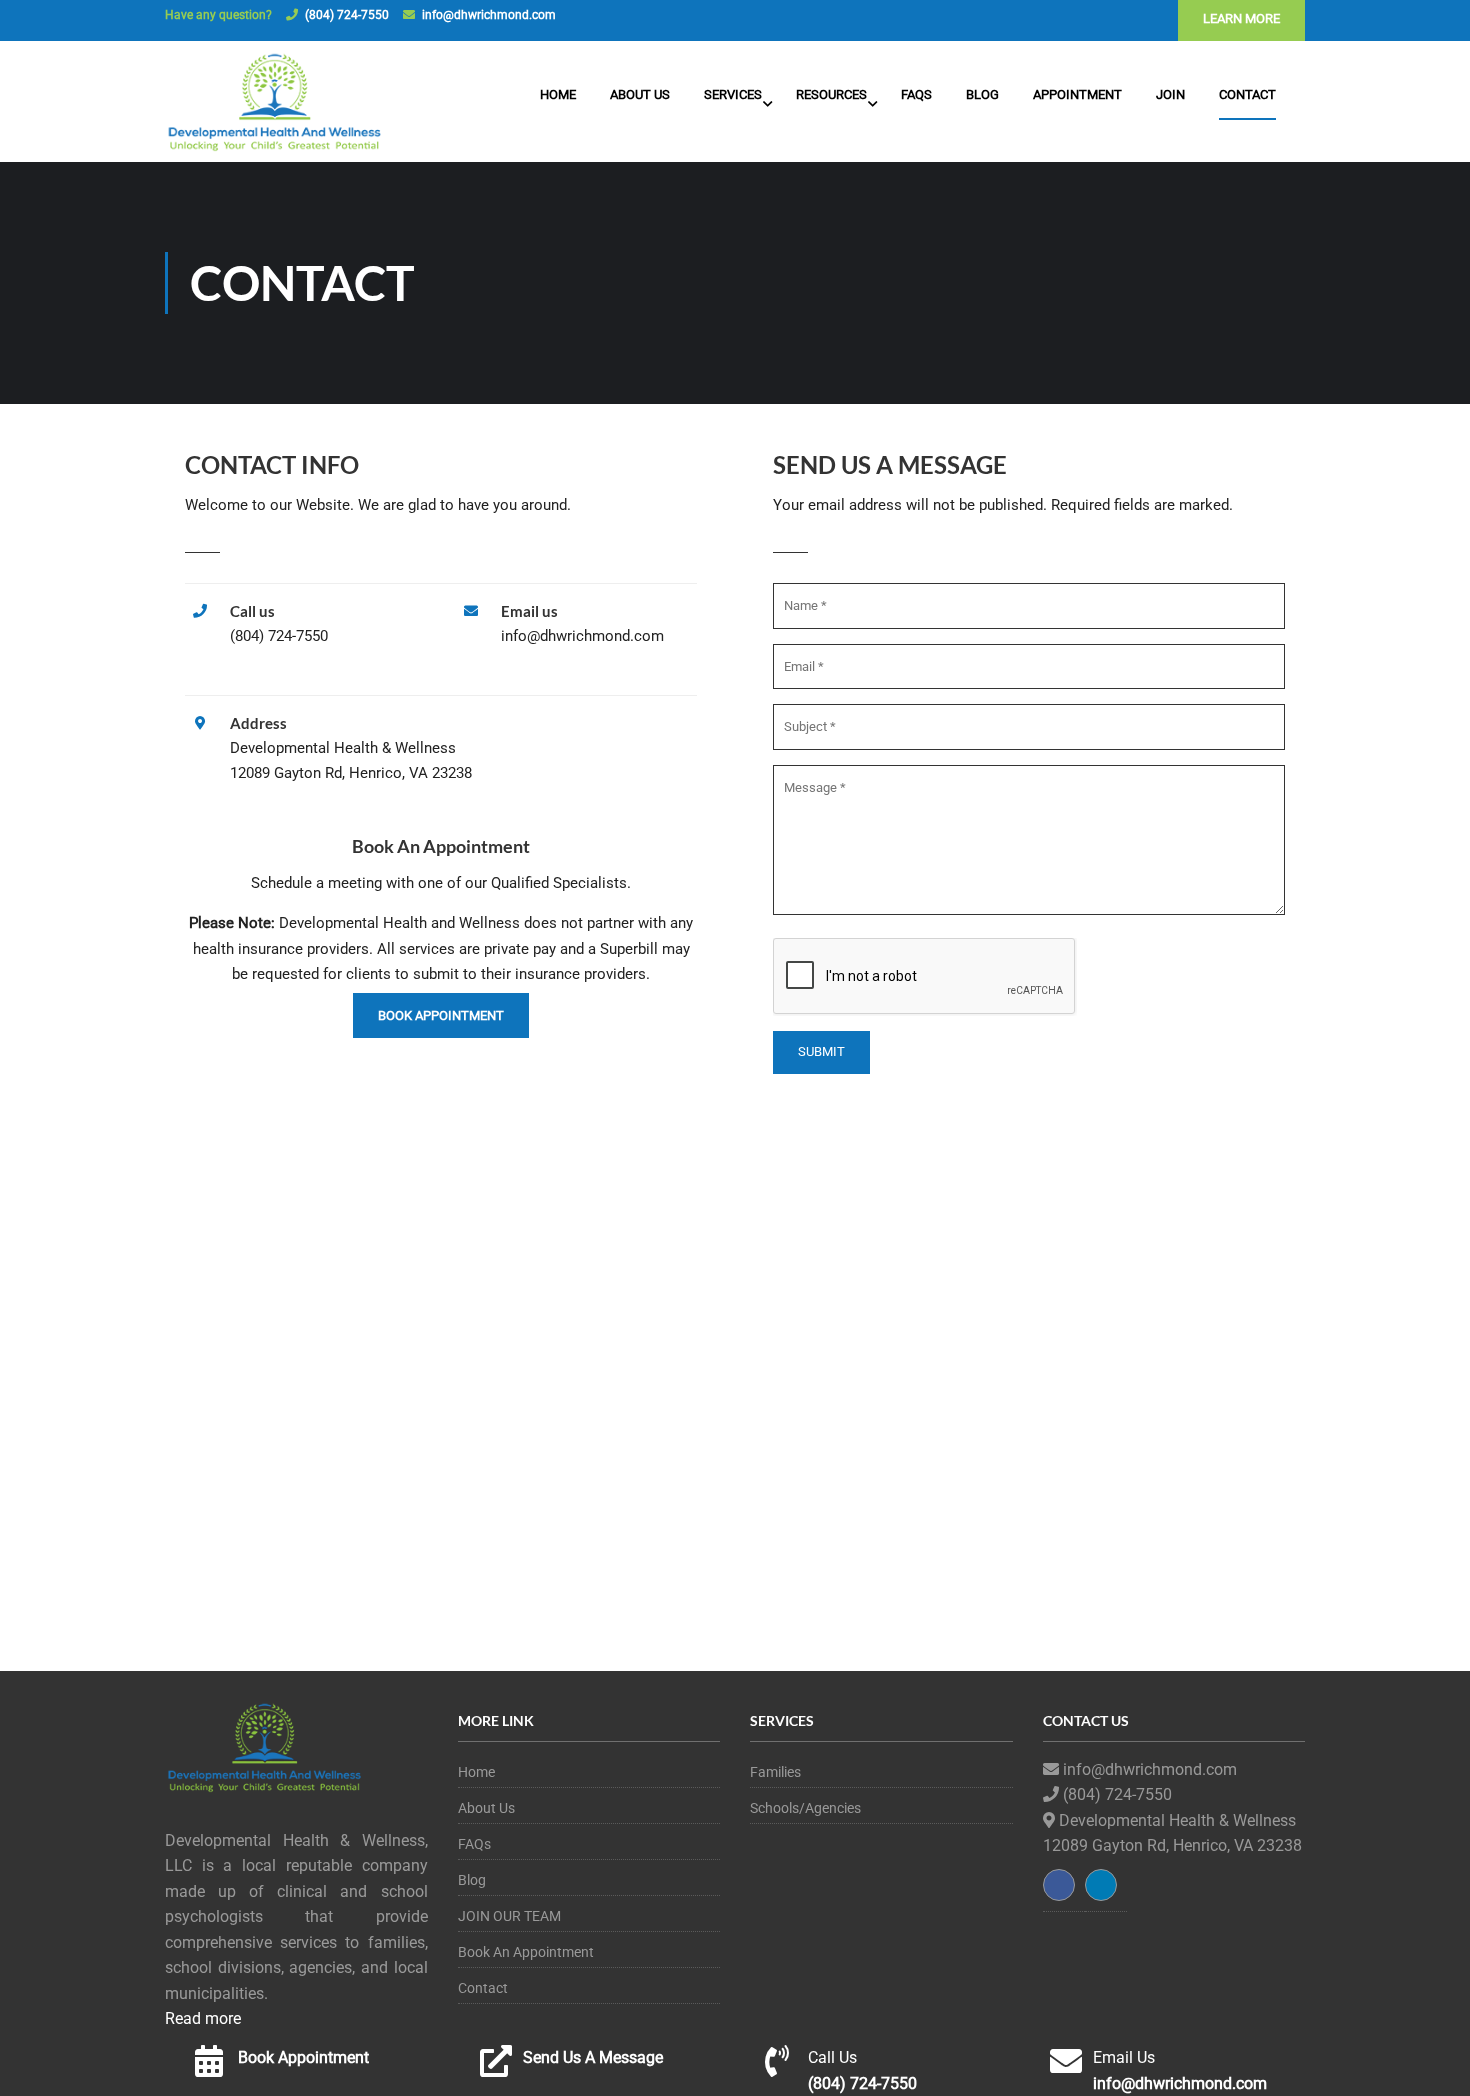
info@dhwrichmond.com (489, 15)
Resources (831, 94)
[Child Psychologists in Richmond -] (275, 104)
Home (558, 94)
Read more (203, 2018)
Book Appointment (441, 1015)
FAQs (916, 94)
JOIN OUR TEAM (509, 1916)
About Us (640, 94)
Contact (1247, 94)
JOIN (1170, 94)
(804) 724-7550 (347, 15)
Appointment (1077, 94)
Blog (982, 94)
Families (775, 1772)
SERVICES (733, 94)
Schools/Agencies (805, 1808)
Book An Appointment (526, 1952)
